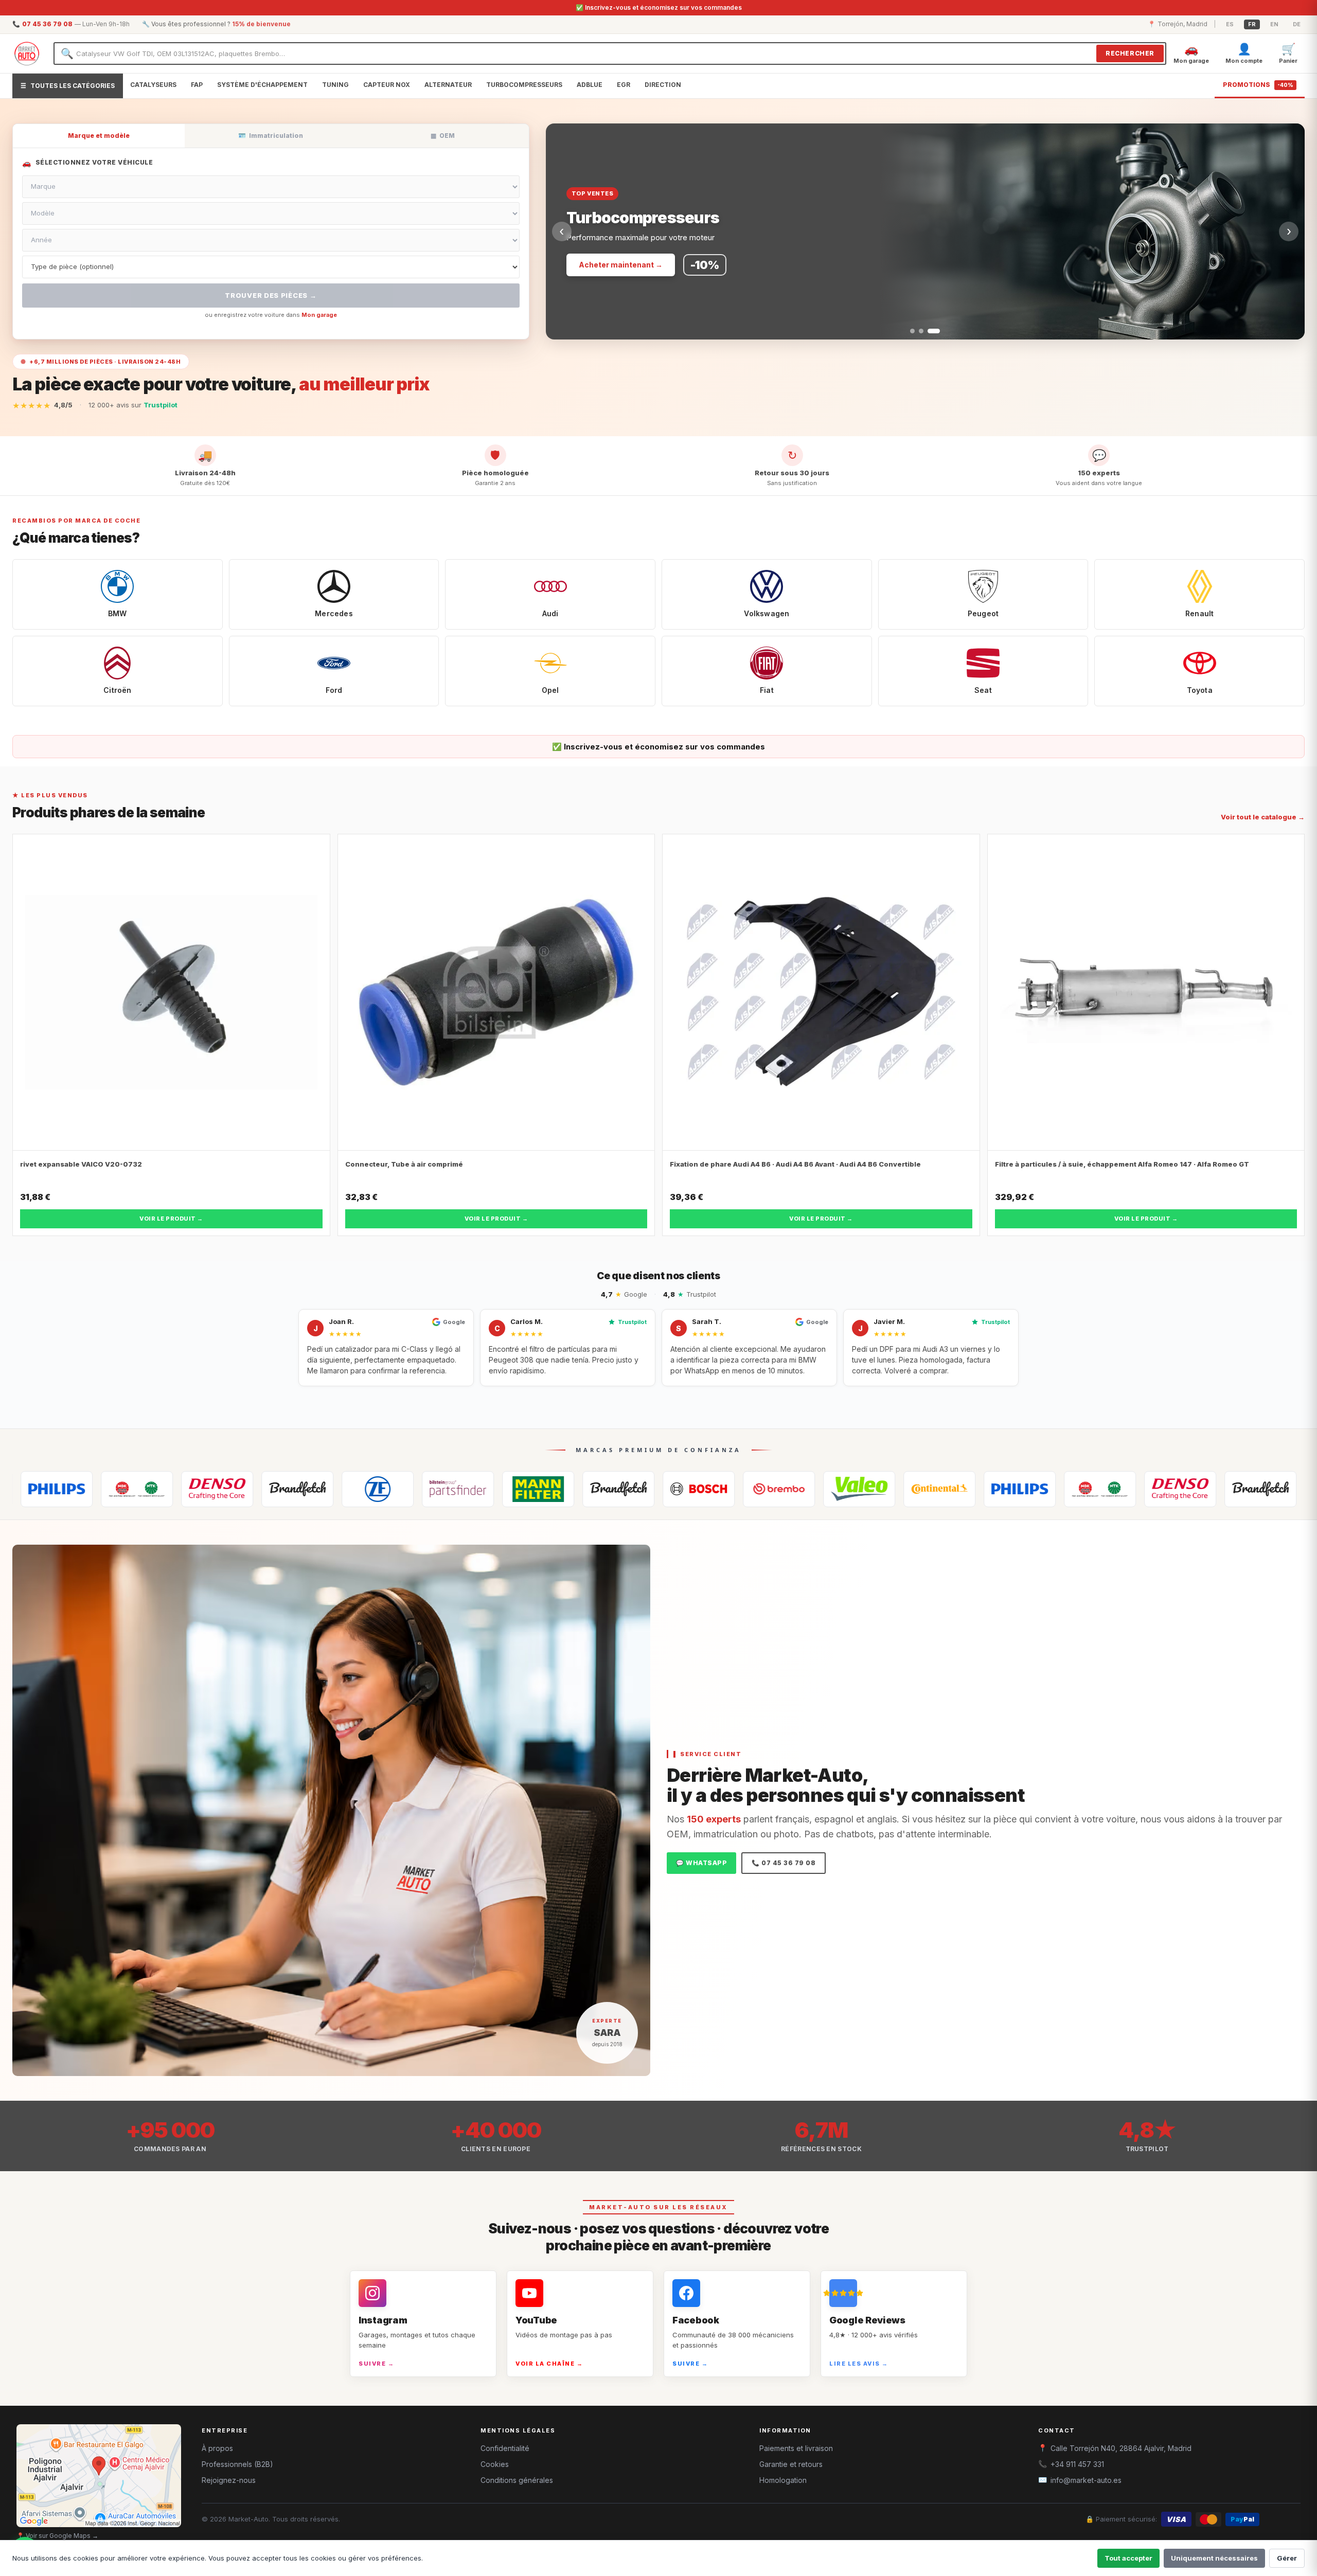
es (1230, 24)
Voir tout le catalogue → (1263, 817)
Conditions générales (517, 2480)
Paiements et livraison (796, 2448)
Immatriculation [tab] (271, 136)
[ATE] (476, 1489)
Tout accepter (1128, 2558)
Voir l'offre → (602, 265)
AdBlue (590, 85)
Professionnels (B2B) (237, 2464)
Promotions (1258, 85)
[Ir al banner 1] (916, 331)
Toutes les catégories (68, 86)
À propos (217, 2448)
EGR (624, 85)
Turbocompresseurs (524, 85)
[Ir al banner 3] (938, 331)
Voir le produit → (171, 1219)
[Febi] (316, 1489)
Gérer (1287, 2558)
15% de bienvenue (261, 24)
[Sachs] (236, 1489)
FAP (197, 85)
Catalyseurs (153, 85)
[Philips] (878, 1489)
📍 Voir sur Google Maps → (57, 2536)
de (1297, 24)
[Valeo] (717, 1489)
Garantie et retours (791, 2464)
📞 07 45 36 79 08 (784, 1863)
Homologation (783, 2480)
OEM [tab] (443, 136)
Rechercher (1130, 53)
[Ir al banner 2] (929, 331)
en (1274, 24)
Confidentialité (505, 2448)
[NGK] (958, 1489)
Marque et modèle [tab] (99, 136)
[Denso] (75, 1489)
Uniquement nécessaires (1214, 2558)
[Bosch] (557, 1489)
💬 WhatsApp (701, 1863)
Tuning (335, 85)
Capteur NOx (387, 85)
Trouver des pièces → (271, 295)
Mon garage (319, 315)
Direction (663, 85)
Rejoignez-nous (229, 2480)
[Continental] (797, 1489)
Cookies (495, 2464)
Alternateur (448, 85)
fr (1252, 24)
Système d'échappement (262, 85)
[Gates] (155, 1489)
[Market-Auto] (27, 53)
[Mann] (396, 1489)
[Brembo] (637, 1489)
